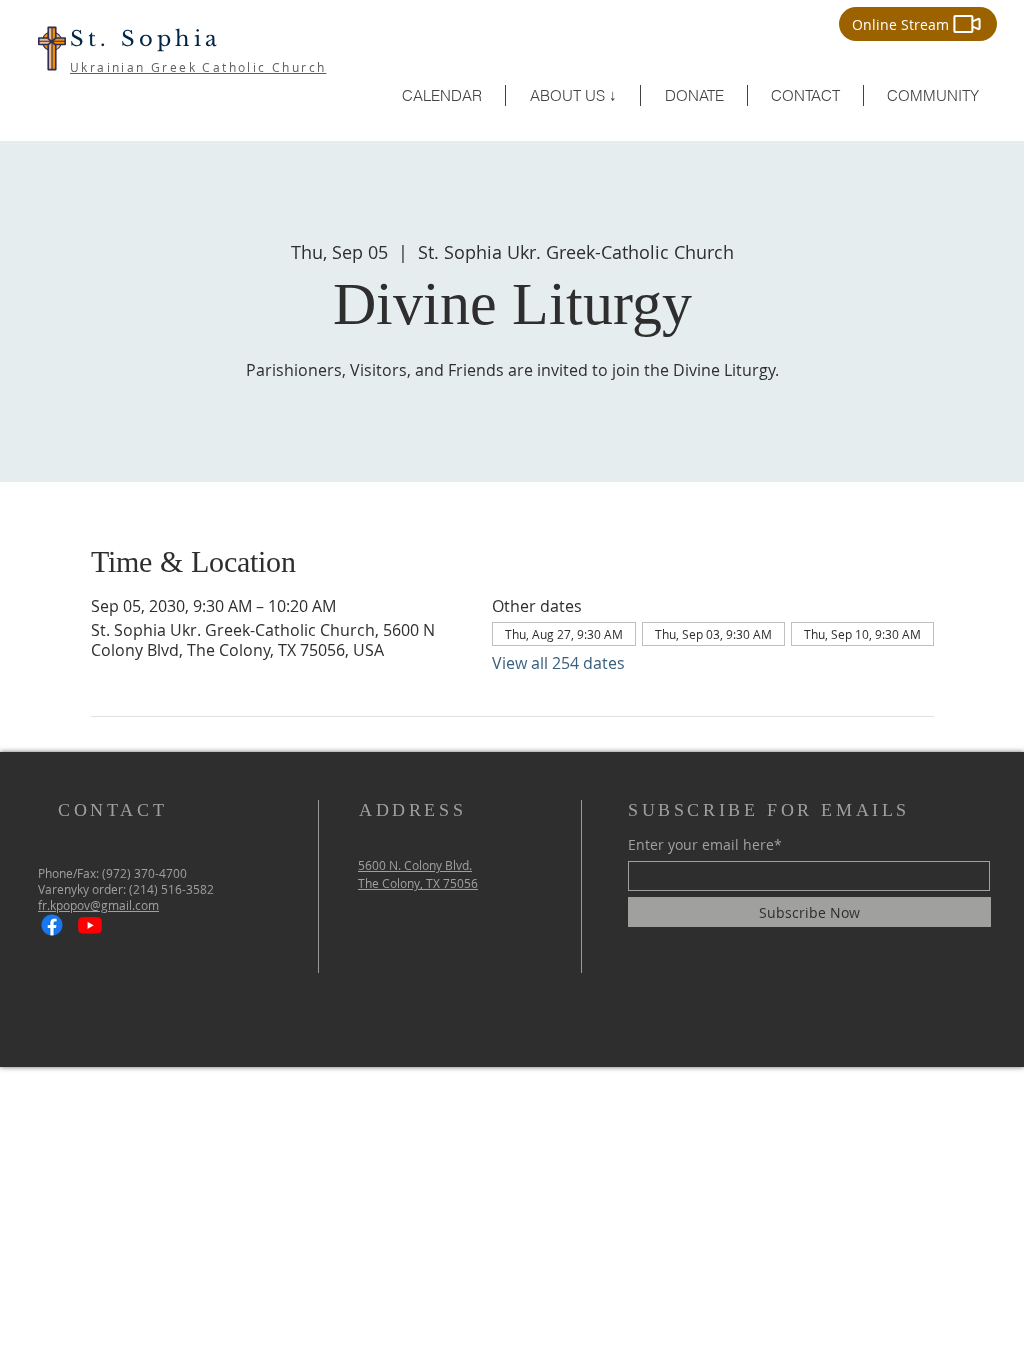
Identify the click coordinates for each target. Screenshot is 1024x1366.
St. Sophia (145, 39)
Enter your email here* (705, 845)
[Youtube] (90, 925)
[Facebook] (52, 925)
